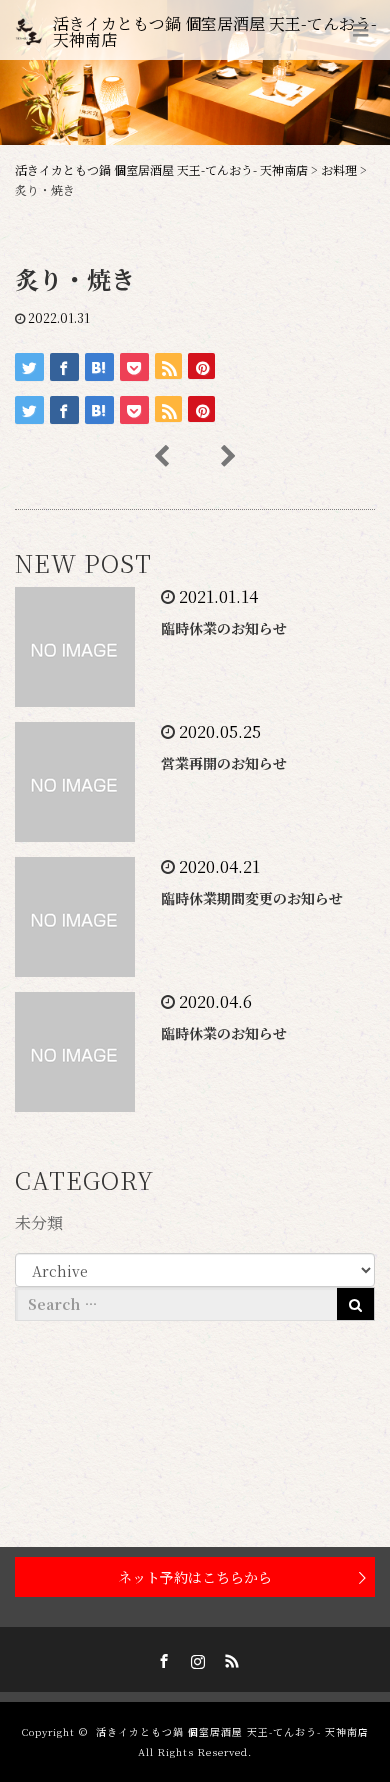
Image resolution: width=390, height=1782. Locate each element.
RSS (229, 1658)
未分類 (39, 1222)
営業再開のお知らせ (224, 763)
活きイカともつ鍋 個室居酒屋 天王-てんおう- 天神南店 (215, 32)
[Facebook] (161, 1658)
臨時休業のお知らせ (224, 628)
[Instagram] (195, 1658)
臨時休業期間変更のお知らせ (252, 898)
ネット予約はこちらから (195, 1577)
